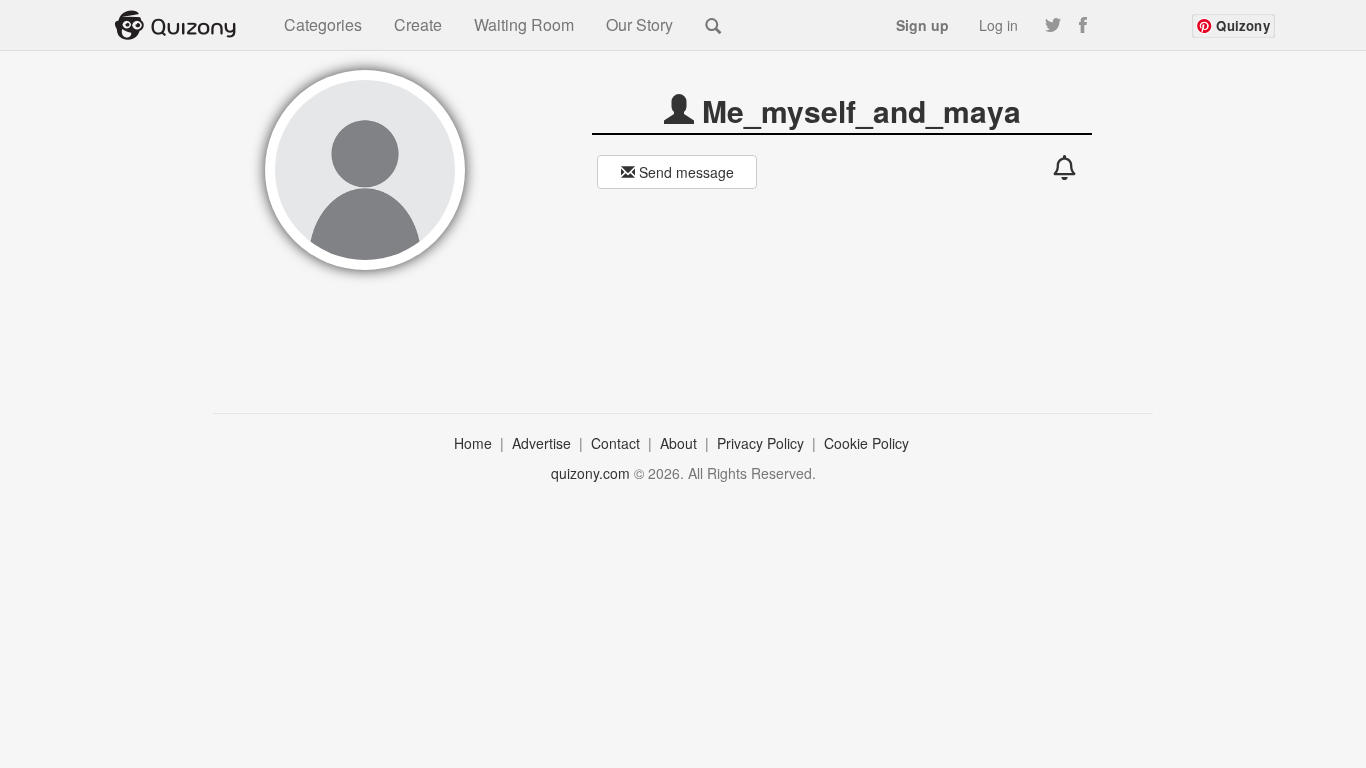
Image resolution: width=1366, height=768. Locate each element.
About (680, 443)
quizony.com (590, 473)
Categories (323, 25)
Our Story (639, 25)
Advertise (543, 443)
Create (418, 25)
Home (475, 443)
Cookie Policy (868, 443)
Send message (684, 172)
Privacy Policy (762, 443)
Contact (617, 443)
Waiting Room (524, 25)
